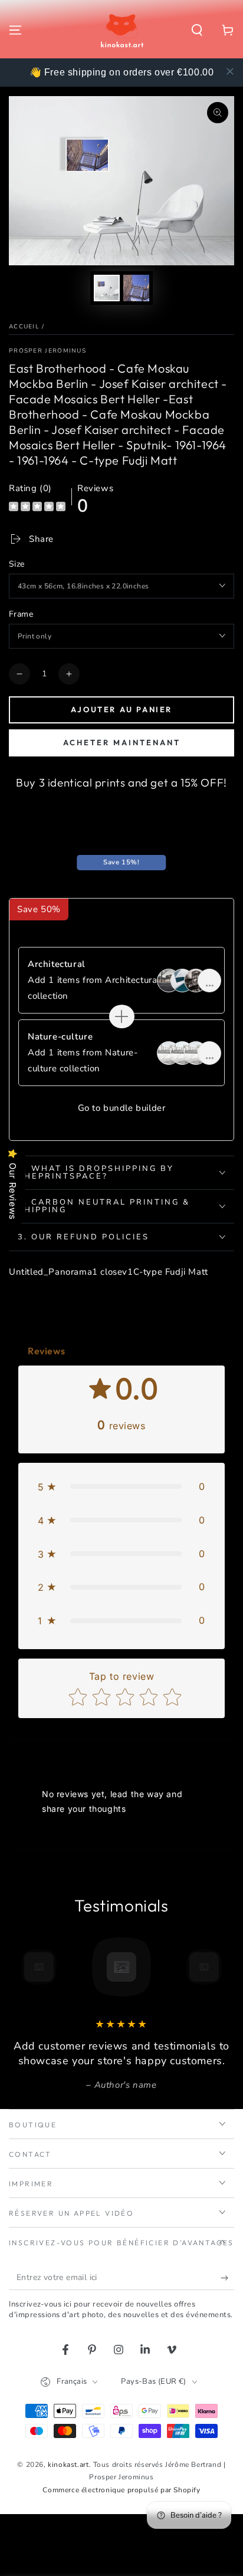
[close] (230, 71)
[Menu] (15, 30)
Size (17, 564)
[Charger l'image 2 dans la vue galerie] (136, 288)
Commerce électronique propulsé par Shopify (121, 2490)
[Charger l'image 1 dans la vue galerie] (107, 288)
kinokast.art (68, 2465)
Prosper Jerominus (47, 351)
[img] (37, 508)
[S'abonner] (227, 2278)
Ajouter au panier (121, 709)
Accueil (24, 327)
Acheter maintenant (122, 742)
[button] (197, 30)
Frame (21, 614)
